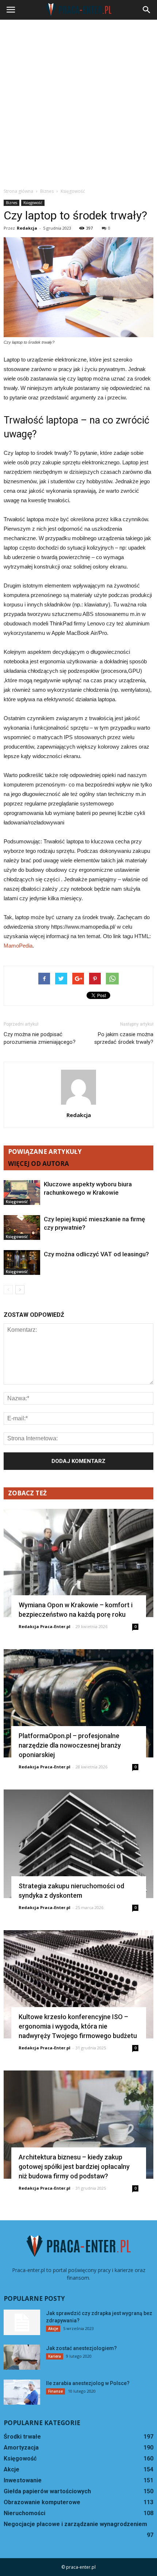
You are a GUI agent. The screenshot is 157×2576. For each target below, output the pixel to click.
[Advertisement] (78, 102)
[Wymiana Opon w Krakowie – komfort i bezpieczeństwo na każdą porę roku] (78, 1563)
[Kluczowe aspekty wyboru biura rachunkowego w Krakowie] (22, 1193)
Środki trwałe (22, 2437)
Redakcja (27, 228)
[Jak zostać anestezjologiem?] (22, 2357)
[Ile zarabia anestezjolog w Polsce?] (22, 2392)
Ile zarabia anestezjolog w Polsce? (88, 2383)
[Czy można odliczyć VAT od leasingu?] (22, 1263)
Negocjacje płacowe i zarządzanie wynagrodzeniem (75, 2524)
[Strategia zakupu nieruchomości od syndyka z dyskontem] (78, 1844)
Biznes (12, 203)
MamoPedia (18, 946)
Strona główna (18, 191)
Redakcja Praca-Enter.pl (45, 1626)
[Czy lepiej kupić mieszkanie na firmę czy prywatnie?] (22, 1228)
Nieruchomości (24, 2513)
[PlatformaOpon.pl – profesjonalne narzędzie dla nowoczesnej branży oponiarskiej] (78, 1703)
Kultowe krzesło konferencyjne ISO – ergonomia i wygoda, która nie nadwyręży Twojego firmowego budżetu (78, 2026)
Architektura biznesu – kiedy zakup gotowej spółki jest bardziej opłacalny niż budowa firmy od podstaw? (74, 2167)
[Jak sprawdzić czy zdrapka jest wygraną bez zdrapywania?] (22, 2322)
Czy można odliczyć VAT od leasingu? (96, 1254)
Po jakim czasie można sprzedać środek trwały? (124, 1038)
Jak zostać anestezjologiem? (81, 2348)
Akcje (53, 2329)
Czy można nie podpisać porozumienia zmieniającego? (40, 1038)
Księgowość (33, 203)
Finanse (55, 2391)
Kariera (55, 2356)
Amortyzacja (21, 2448)
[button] (147, 10)
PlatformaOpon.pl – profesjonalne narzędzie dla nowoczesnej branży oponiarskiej (70, 1745)
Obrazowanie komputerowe (42, 2502)
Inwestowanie (23, 2480)
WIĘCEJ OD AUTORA (39, 1164)
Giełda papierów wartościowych (47, 2491)
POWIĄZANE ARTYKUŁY (45, 1152)
